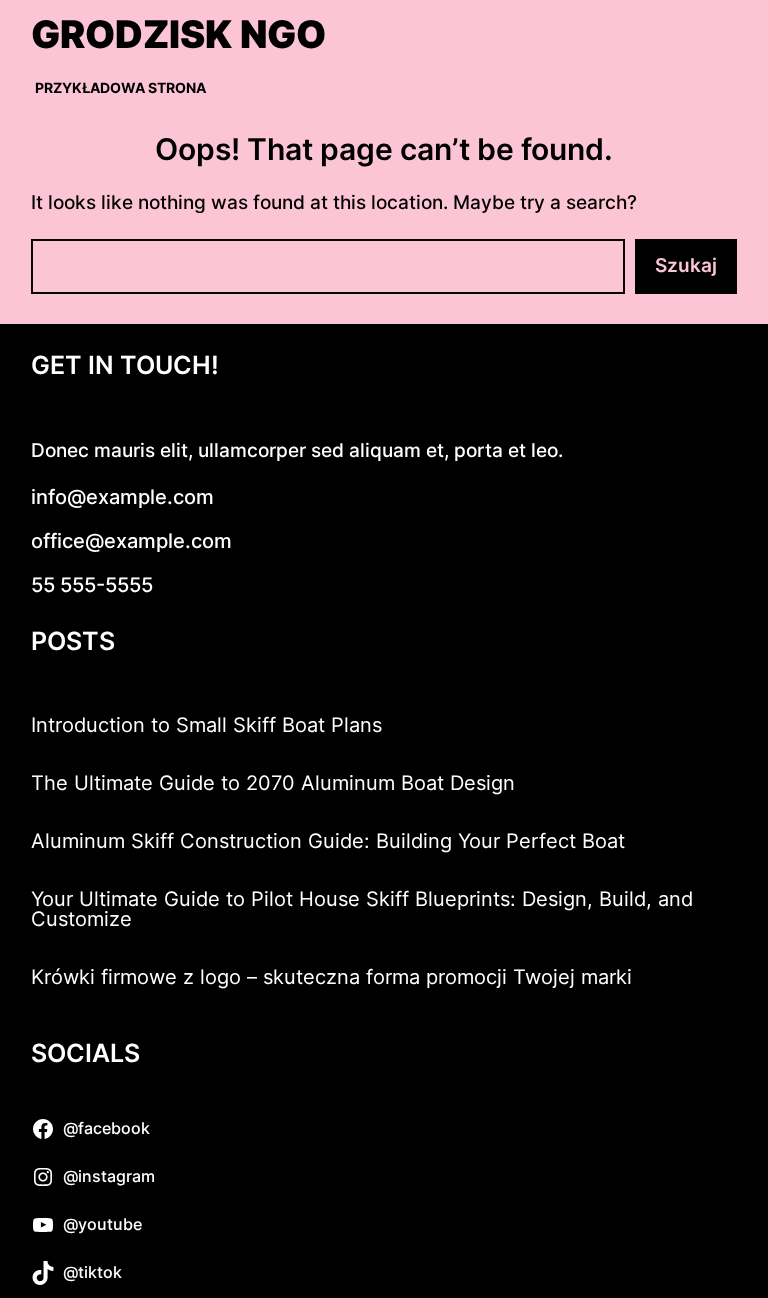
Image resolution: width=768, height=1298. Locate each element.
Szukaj (686, 265)
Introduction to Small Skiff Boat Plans (206, 725)
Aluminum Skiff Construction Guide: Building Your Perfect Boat (328, 841)
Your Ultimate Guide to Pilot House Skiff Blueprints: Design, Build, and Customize (362, 909)
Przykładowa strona (120, 87)
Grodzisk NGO (178, 34)
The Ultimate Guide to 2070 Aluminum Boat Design (273, 783)
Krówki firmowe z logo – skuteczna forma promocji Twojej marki (331, 977)
